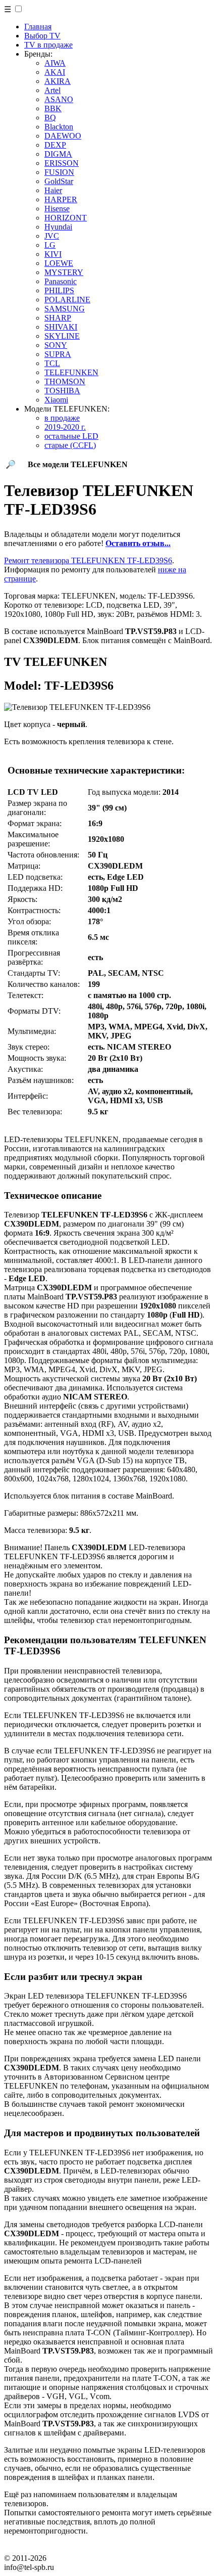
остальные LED (71, 436)
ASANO (59, 99)
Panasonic (61, 281)
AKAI (55, 72)
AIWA (55, 63)
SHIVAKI (61, 327)
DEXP (55, 145)
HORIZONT (66, 218)
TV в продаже (48, 45)
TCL (52, 363)
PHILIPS (59, 290)
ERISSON (62, 163)
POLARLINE (67, 300)
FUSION (59, 172)
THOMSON (65, 381)
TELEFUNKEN (71, 372)
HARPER (61, 199)
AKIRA (58, 81)
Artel (52, 90)
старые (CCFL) (70, 445)
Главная (38, 27)
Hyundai (58, 227)
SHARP (58, 318)
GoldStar (59, 181)
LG (50, 245)
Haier (53, 190)
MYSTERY (64, 272)
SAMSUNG (65, 309)
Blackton (59, 127)
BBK (53, 108)
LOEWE (59, 263)
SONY (56, 345)
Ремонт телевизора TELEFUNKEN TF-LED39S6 (88, 560)
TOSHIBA (62, 391)
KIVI (53, 254)
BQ (50, 118)
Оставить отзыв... (138, 543)
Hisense (57, 209)
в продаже (62, 418)
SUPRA (58, 354)
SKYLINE (62, 336)
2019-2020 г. (65, 427)
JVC (52, 236)
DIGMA (58, 154)
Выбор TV (42, 36)
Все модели (78, 464)
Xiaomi (56, 400)
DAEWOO (63, 136)
